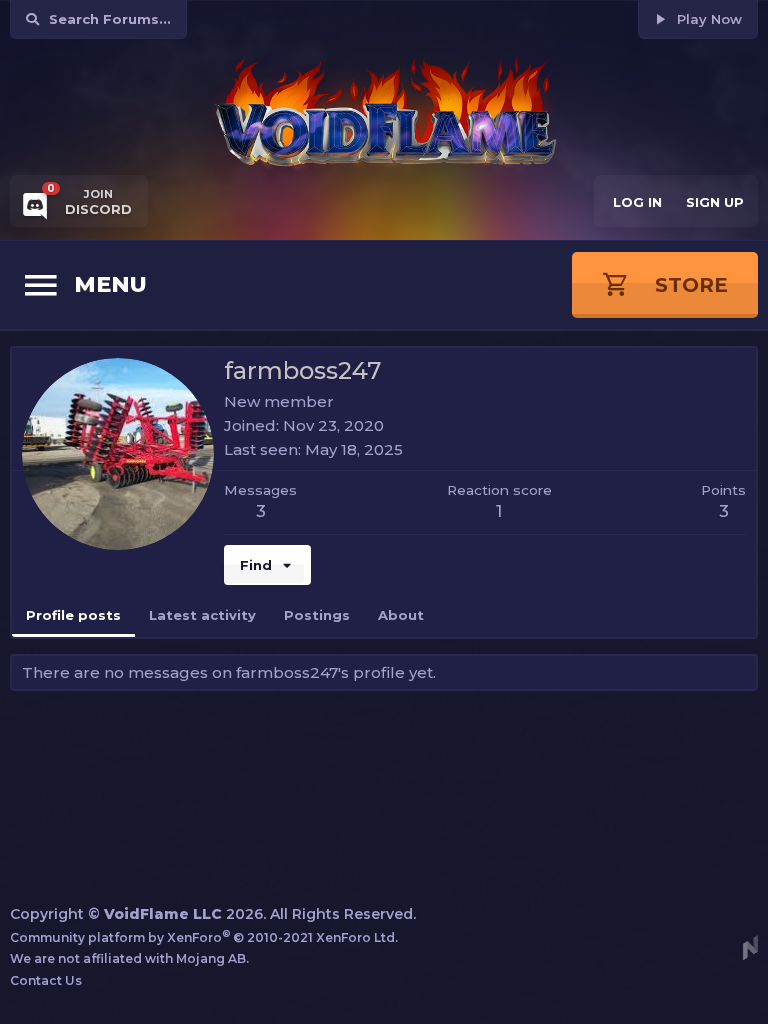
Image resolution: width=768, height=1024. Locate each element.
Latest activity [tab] (202, 615)
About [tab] (401, 615)
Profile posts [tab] (73, 615)
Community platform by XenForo (204, 937)
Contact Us (46, 980)
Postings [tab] (317, 615)
